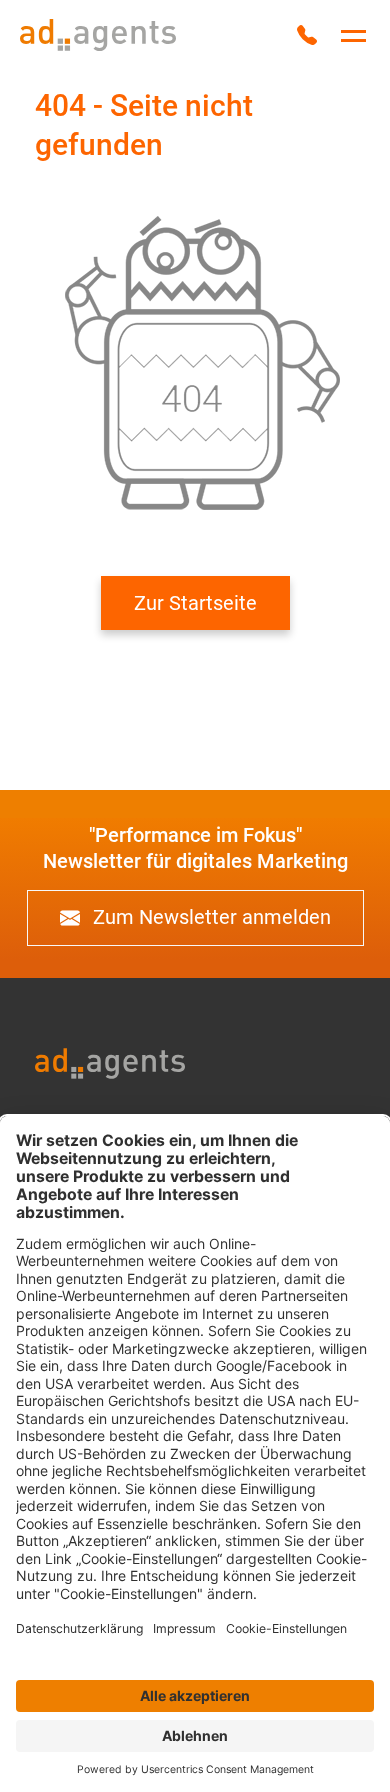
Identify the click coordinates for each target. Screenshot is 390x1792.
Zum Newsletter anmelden (209, 917)
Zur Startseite (195, 603)
